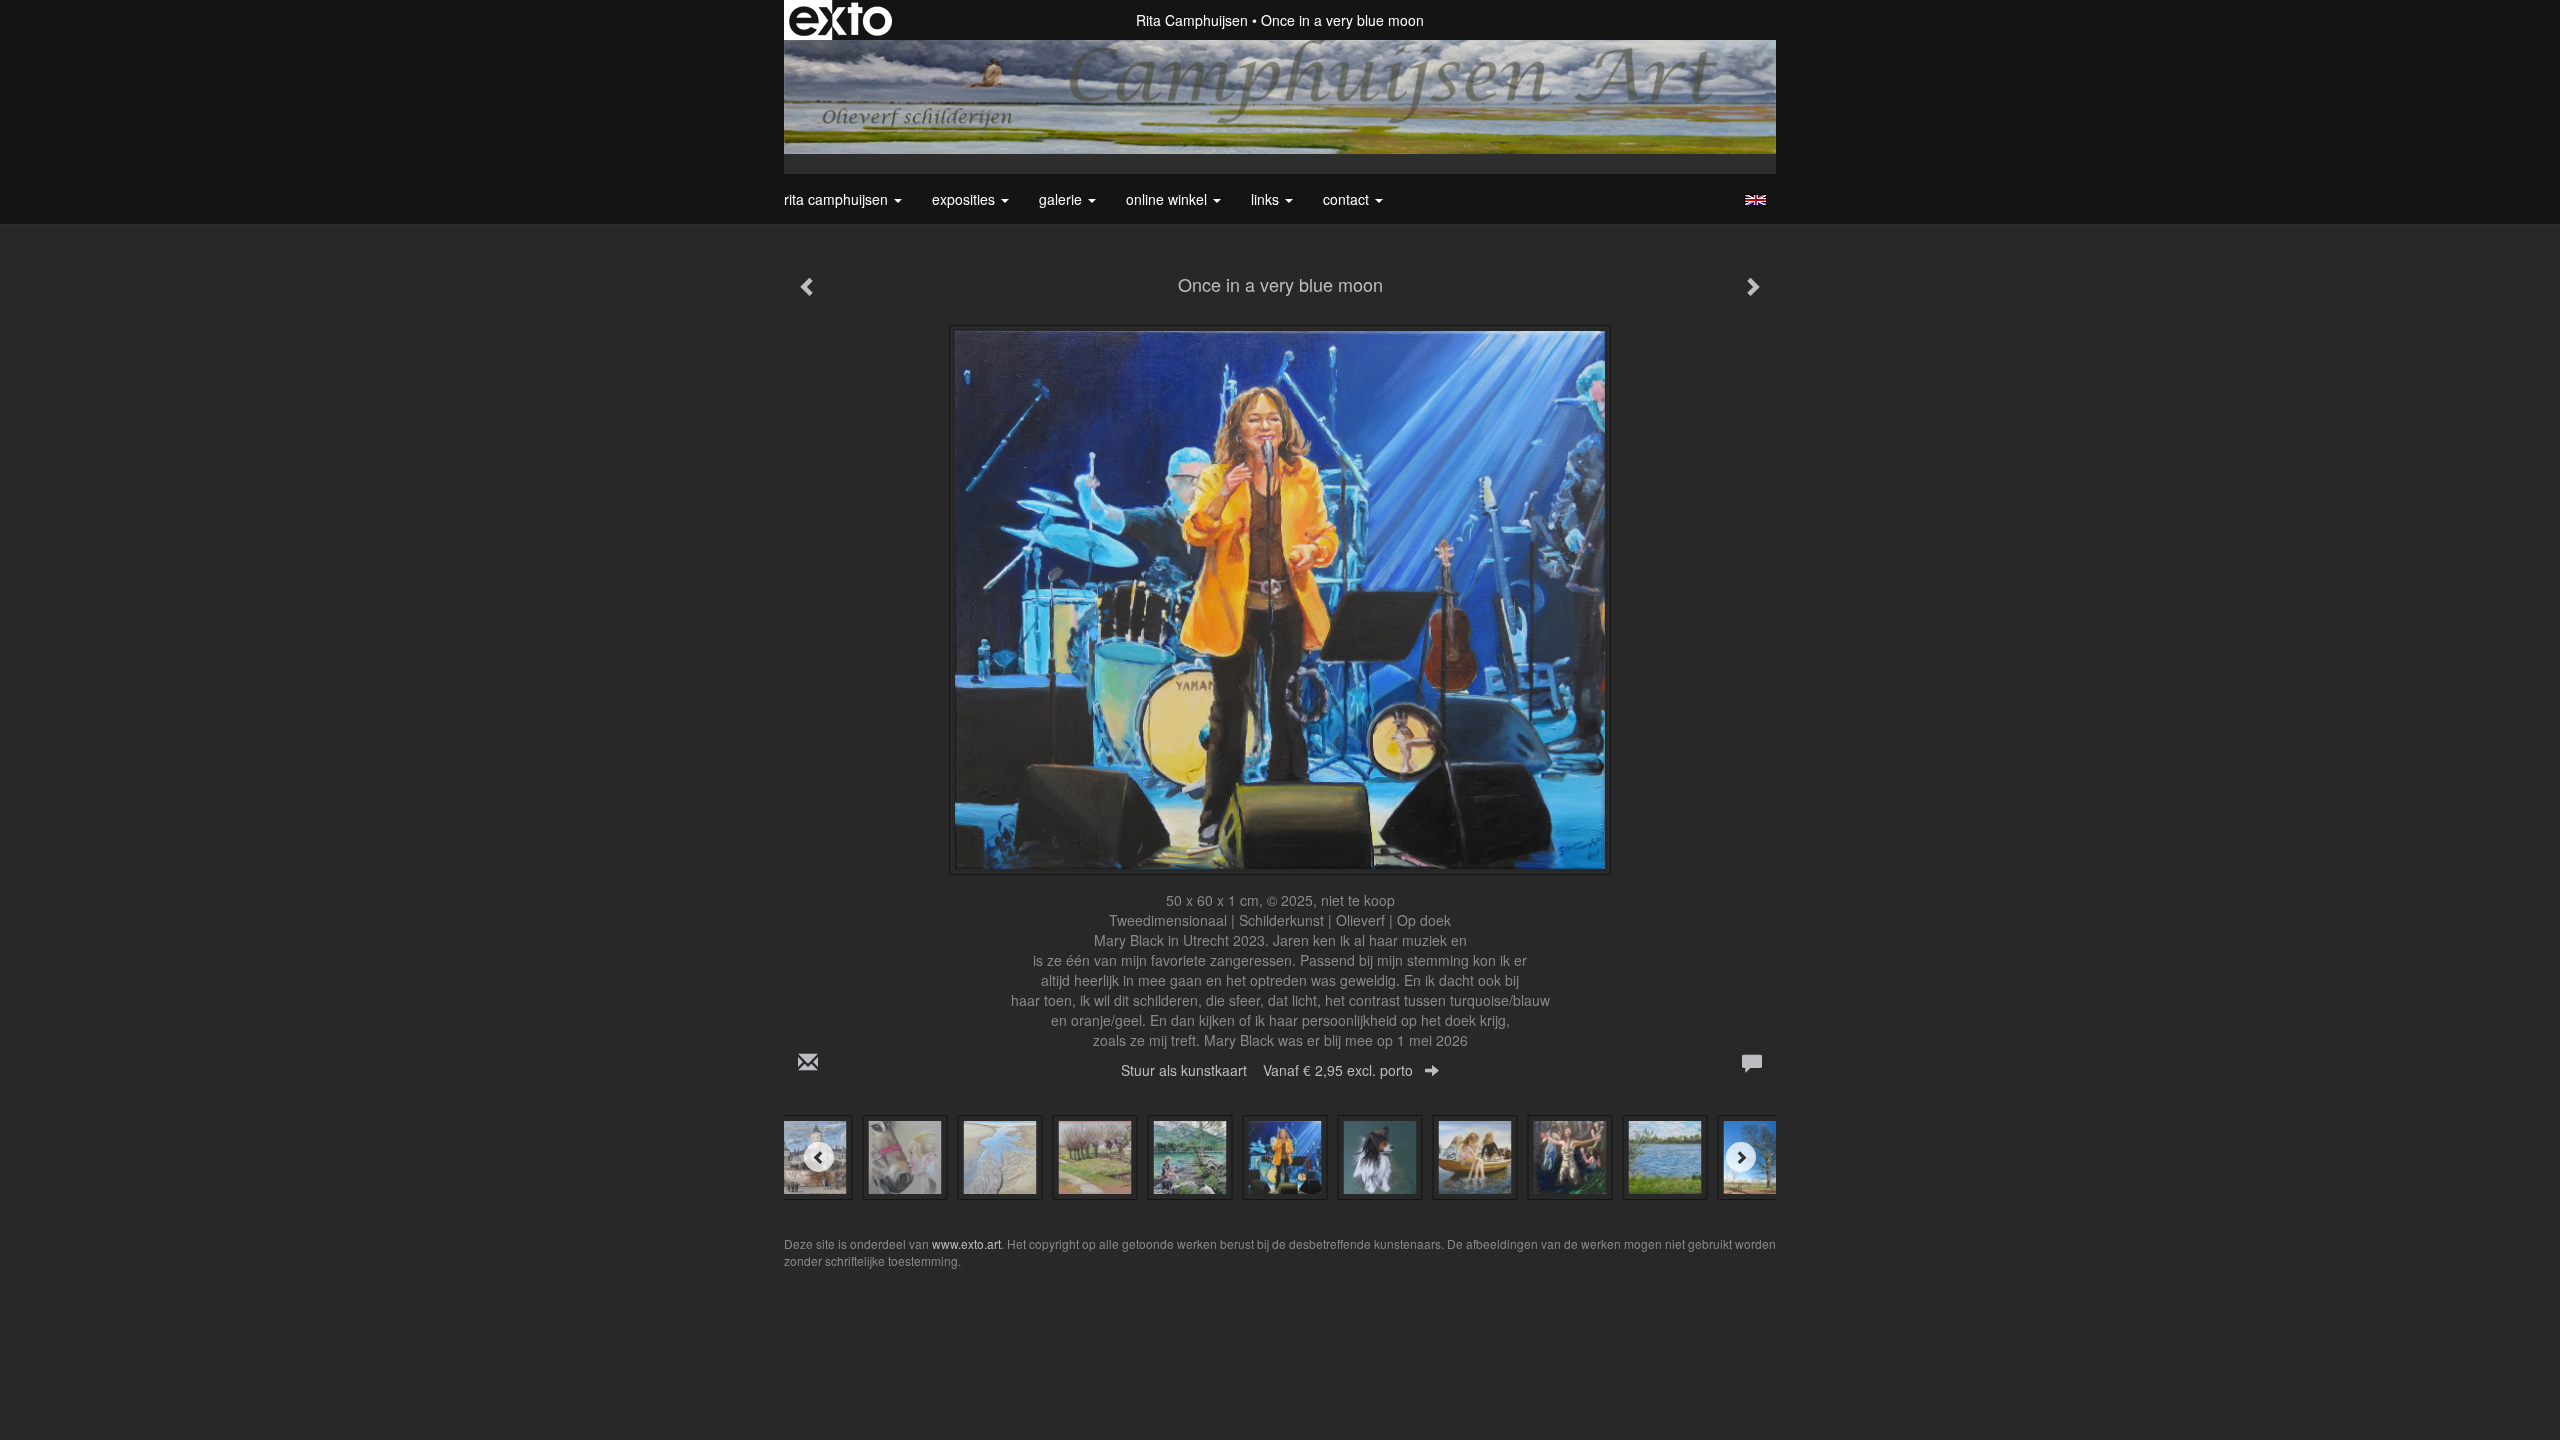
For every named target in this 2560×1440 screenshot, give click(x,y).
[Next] (1741, 1157)
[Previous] (819, 1157)
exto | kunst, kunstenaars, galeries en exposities (840, 20)
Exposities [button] (965, 199)
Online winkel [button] (1168, 199)
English (1755, 200)
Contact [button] (1348, 199)
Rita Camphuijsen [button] (838, 199)
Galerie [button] (1062, 199)
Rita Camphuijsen (1192, 20)
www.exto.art (966, 1243)
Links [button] (1267, 199)
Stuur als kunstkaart (1267, 1070)
